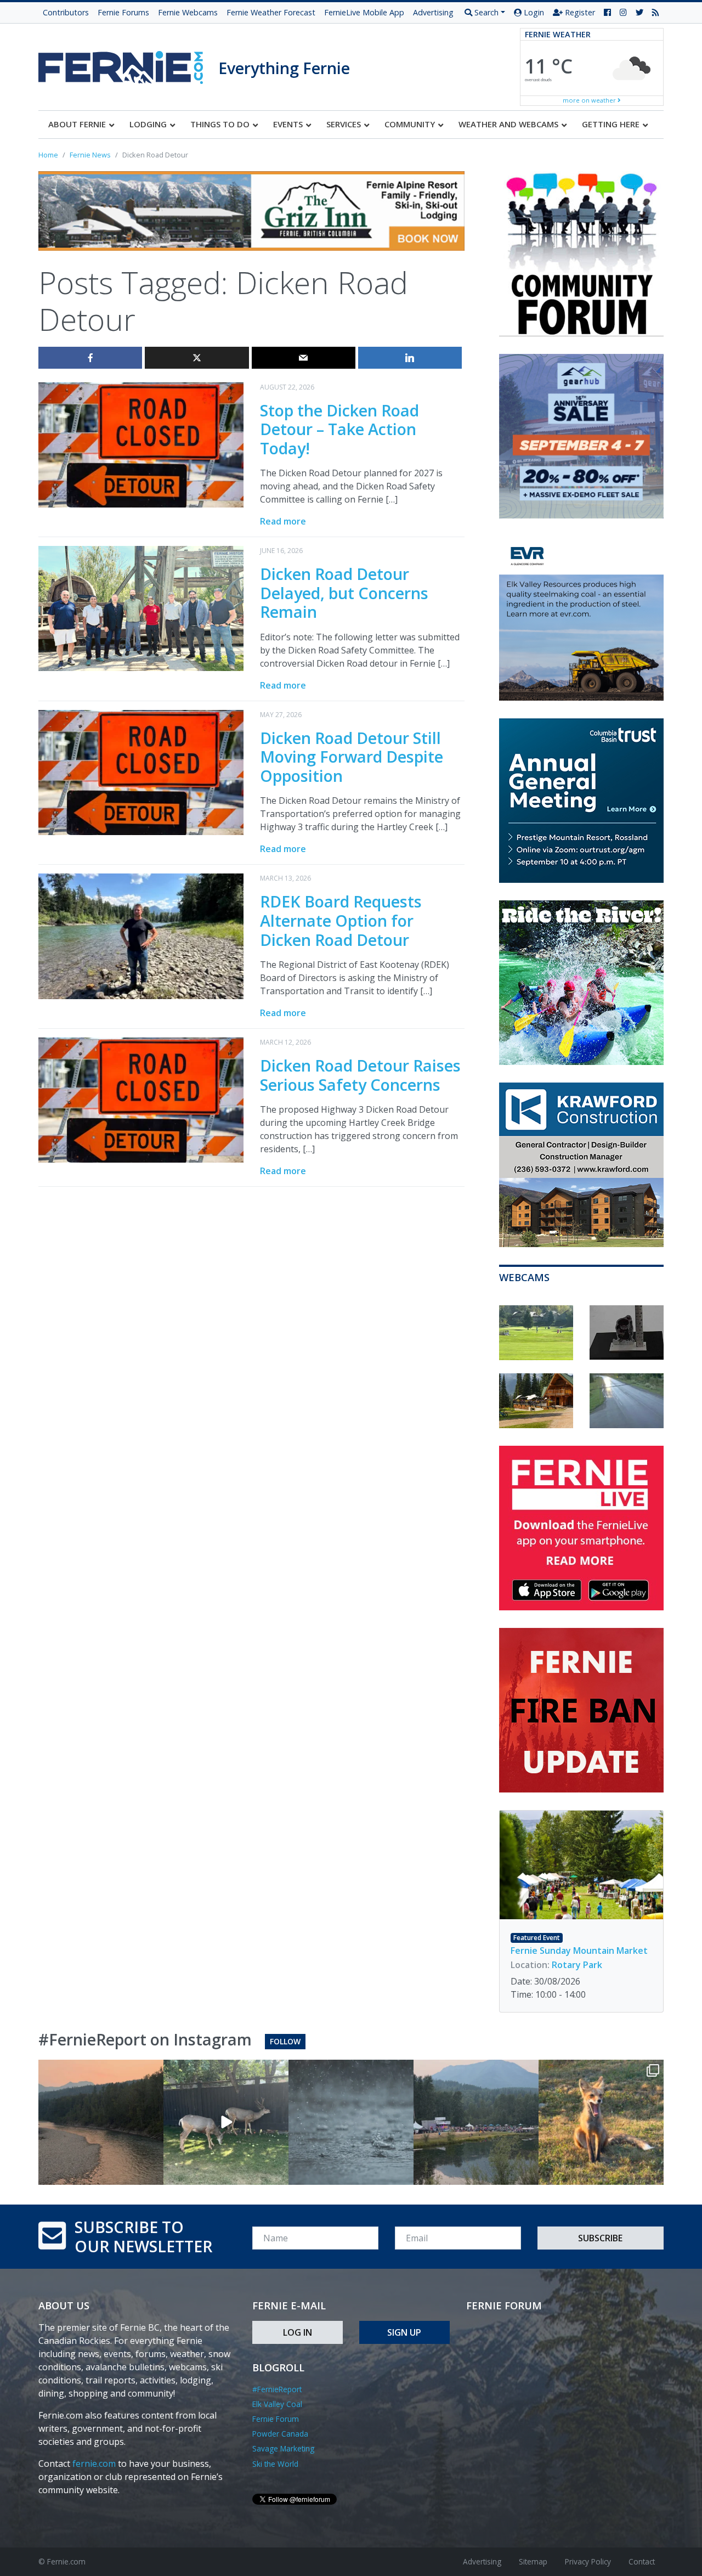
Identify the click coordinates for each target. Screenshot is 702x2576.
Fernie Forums (123, 12)
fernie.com (94, 2464)
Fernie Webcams (188, 12)
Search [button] (485, 12)
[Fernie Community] (128, 64)
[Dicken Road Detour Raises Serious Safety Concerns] (141, 1099)
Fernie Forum (276, 2419)
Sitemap (533, 2561)
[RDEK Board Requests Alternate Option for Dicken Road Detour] (141, 935)
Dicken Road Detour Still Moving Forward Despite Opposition (352, 757)
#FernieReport (277, 2389)
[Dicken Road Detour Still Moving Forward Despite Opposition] (141, 771)
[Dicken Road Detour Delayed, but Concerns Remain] (141, 608)
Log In (298, 2332)
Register (579, 12)
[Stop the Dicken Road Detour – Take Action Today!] (141, 444)
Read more (283, 521)
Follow (285, 2041)
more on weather (590, 100)
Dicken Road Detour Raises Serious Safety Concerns (360, 1075)
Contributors (66, 12)
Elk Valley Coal (277, 2404)
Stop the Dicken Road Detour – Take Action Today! (339, 429)
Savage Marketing (283, 2448)
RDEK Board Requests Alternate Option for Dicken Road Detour (341, 920)
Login (533, 12)
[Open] (101, 2122)
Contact (642, 2561)
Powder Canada (280, 2434)
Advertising (433, 12)
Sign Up (404, 2332)
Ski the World (275, 2464)
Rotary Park (577, 1965)
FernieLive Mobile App (364, 12)
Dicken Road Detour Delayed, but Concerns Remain (344, 593)
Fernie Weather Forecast (271, 12)
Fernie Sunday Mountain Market (579, 1951)
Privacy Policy (588, 2561)
